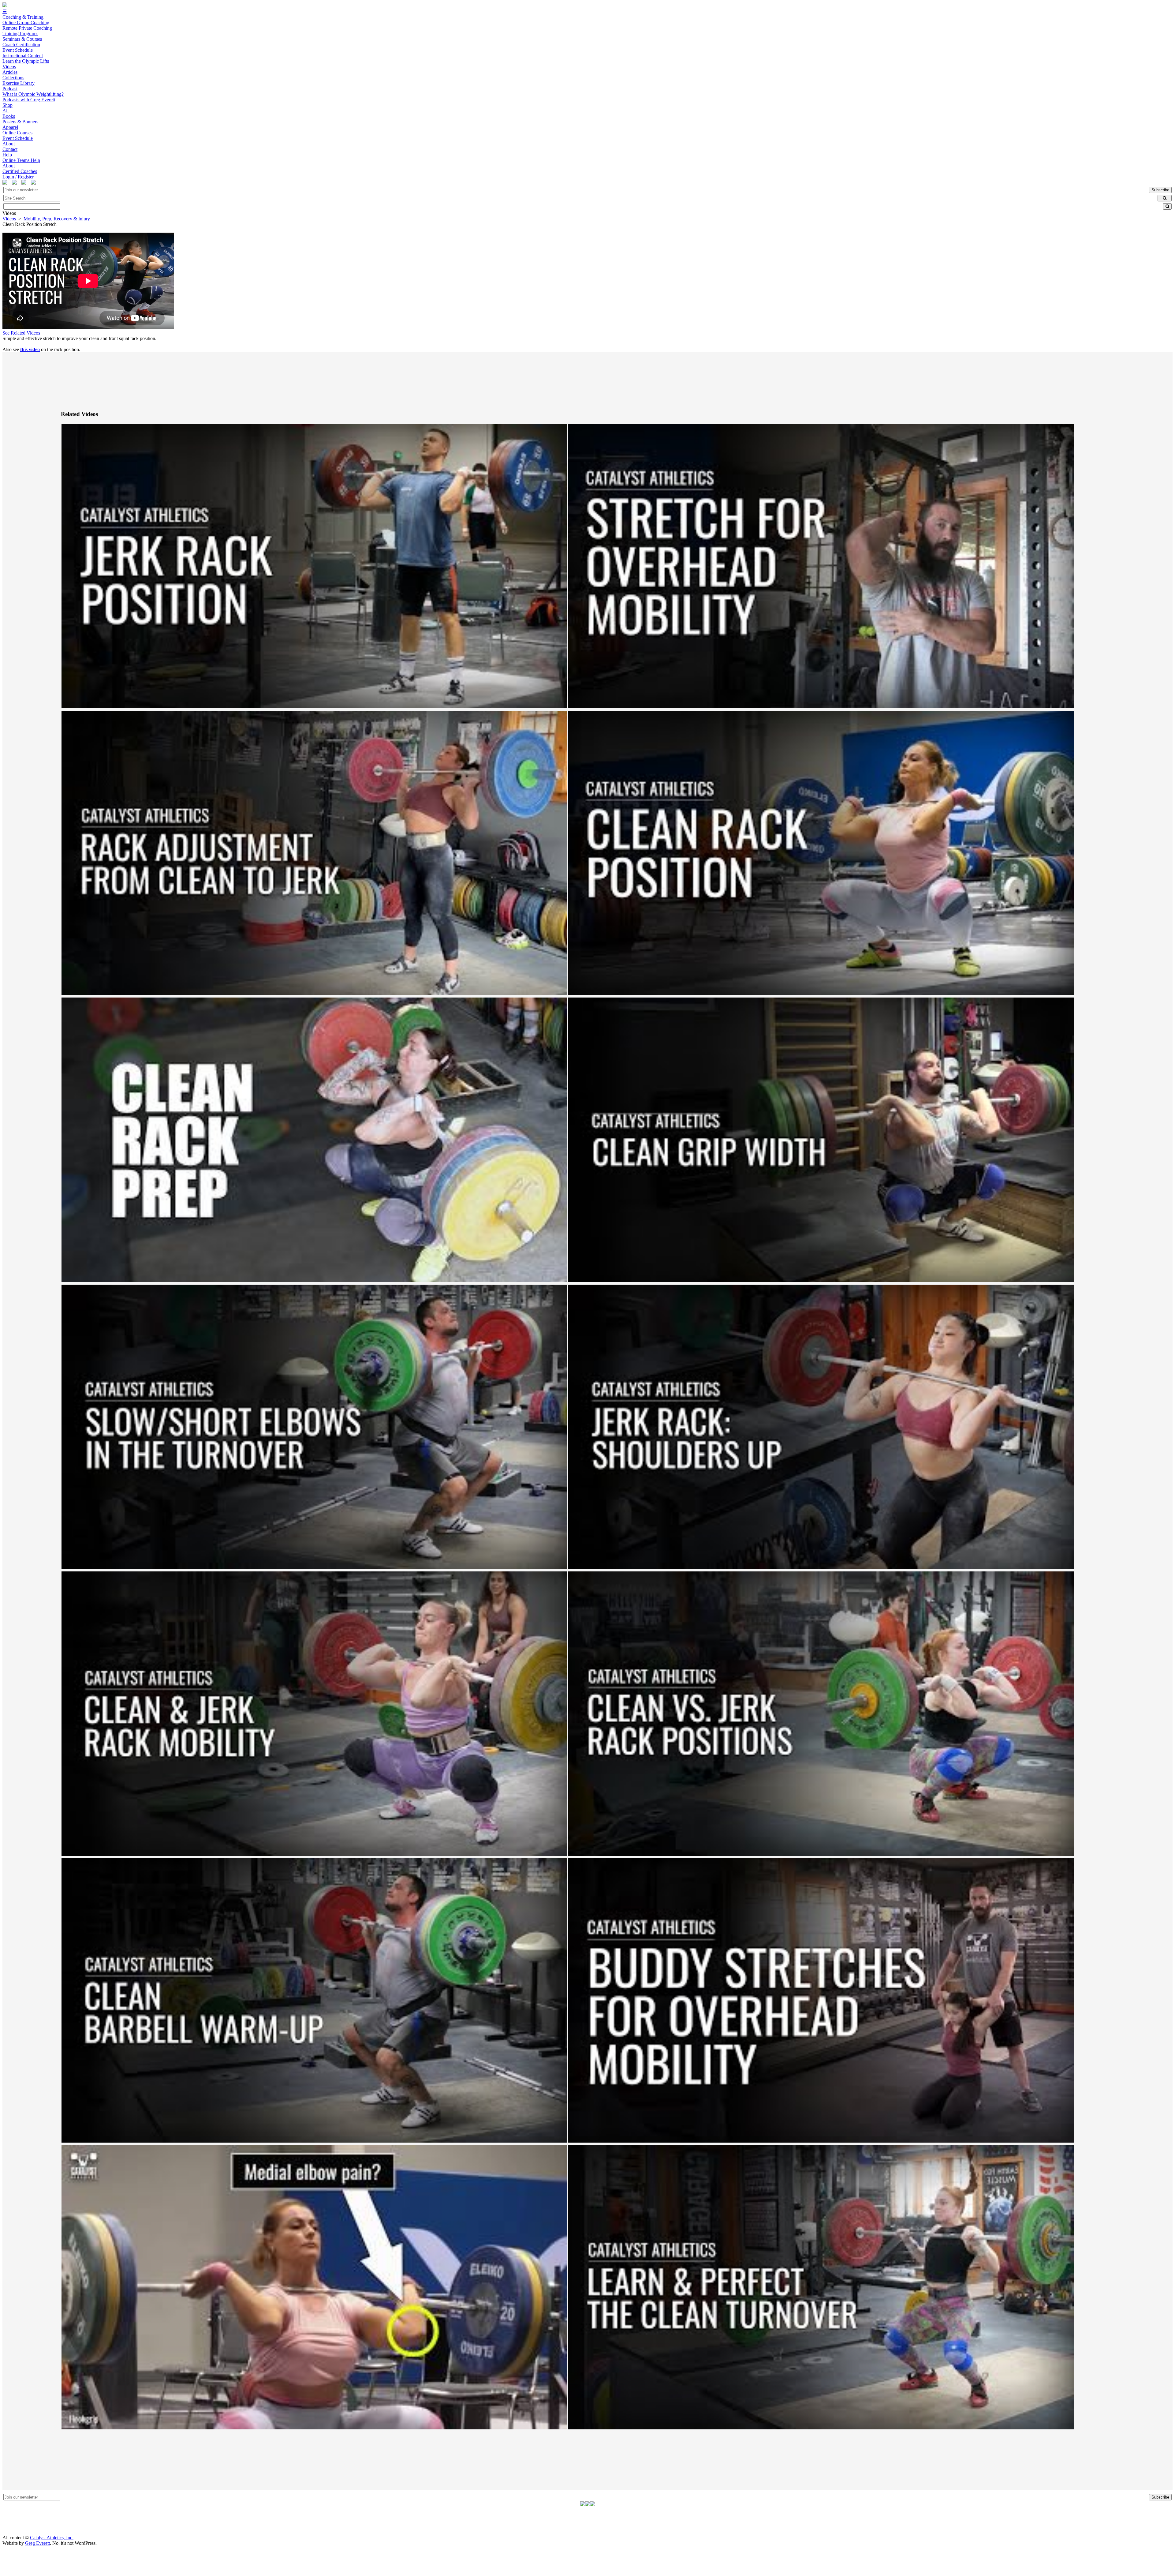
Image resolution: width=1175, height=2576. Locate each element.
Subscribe (1160, 190)
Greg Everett (37, 2543)
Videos (9, 219)
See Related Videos (21, 333)
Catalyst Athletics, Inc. (52, 2538)
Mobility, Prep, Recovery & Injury (57, 219)
